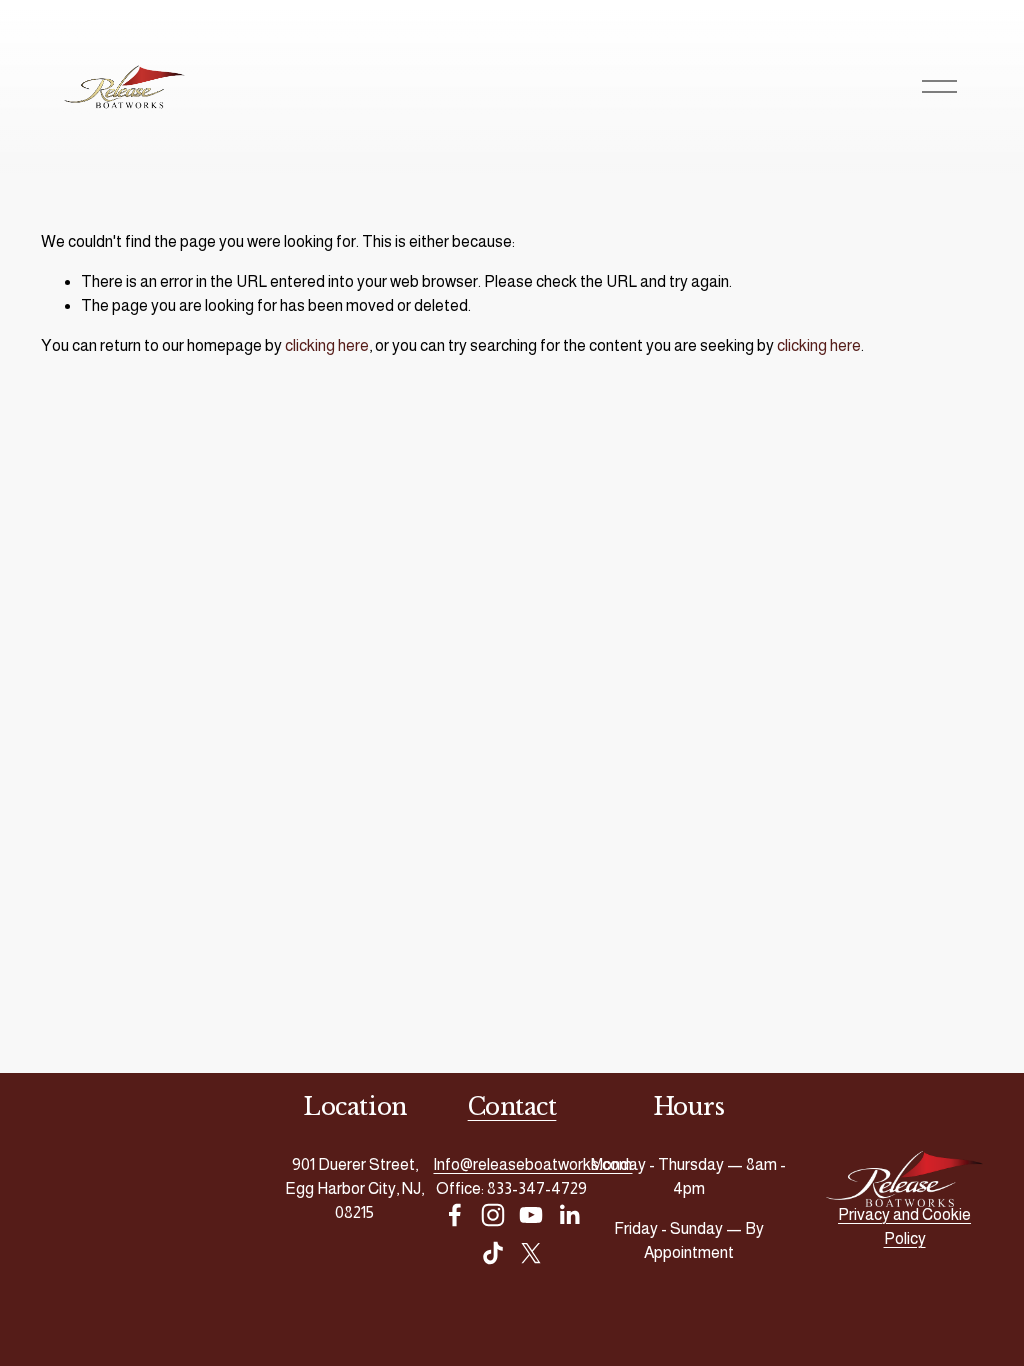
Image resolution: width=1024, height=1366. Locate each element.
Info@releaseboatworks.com (532, 1164)
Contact (512, 1106)
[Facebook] (455, 1215)
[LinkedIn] (569, 1215)
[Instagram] (493, 1215)
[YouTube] (531, 1215)
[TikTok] (493, 1253)
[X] (531, 1253)
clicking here (327, 345)
